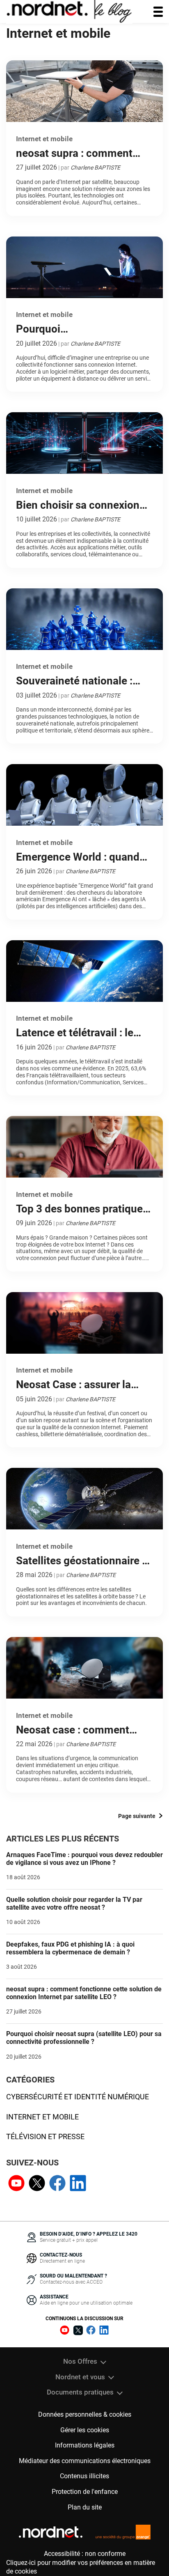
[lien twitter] (37, 2184)
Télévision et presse (45, 2136)
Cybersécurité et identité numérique (78, 2097)
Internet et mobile (42, 2117)
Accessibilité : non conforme (85, 2554)
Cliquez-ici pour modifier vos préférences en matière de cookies (81, 2567)
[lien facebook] (57, 2184)
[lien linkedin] (78, 2184)
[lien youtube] (16, 2184)
